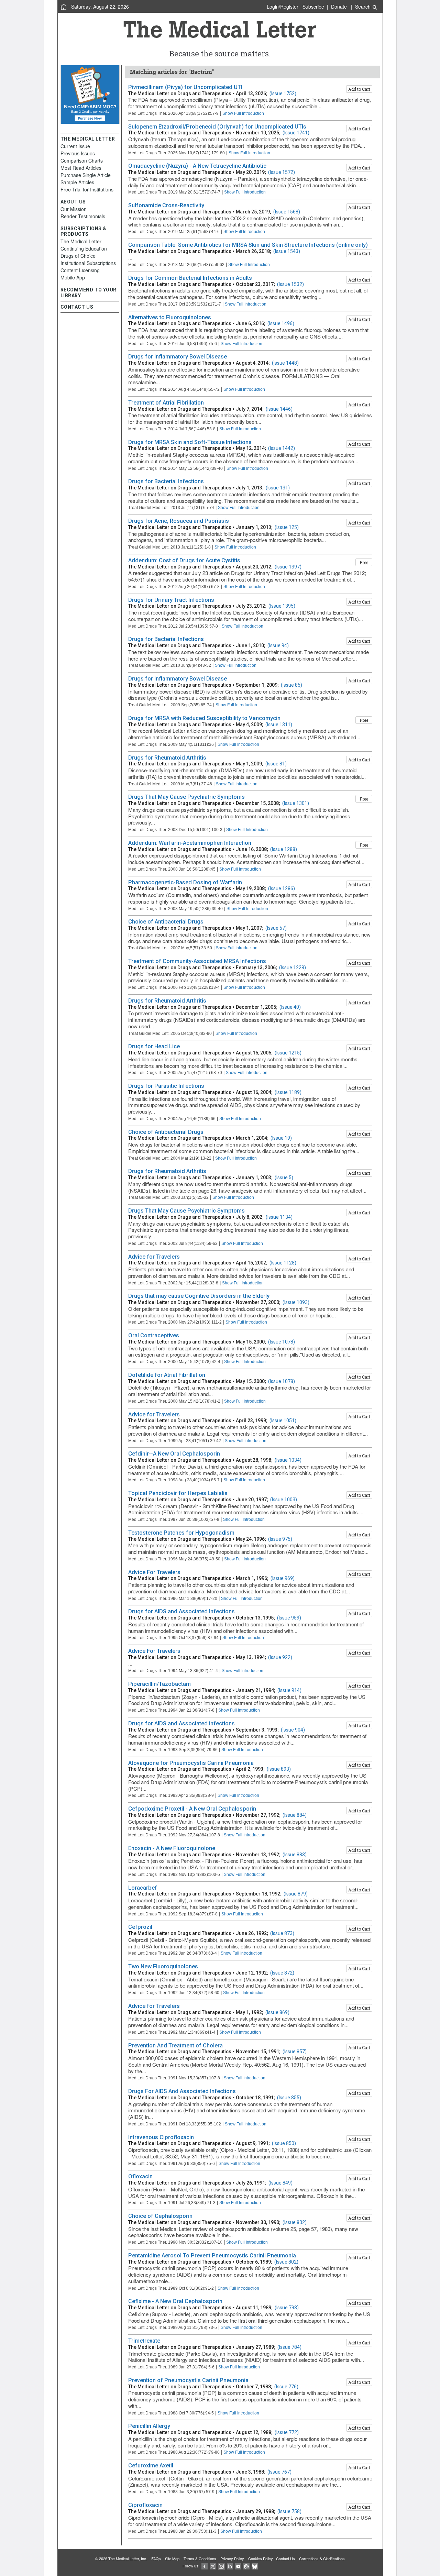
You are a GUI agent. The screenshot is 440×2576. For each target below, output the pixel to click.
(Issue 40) (290, 1007)
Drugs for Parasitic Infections (166, 1086)
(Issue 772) (287, 2432)
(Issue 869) (277, 2012)
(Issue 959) (289, 1618)
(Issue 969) (283, 1578)
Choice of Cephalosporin (160, 2216)
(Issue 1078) (282, 1342)
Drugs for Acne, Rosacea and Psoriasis (179, 521)
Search (364, 7)
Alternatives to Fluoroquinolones (170, 317)
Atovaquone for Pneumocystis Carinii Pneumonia (191, 1763)
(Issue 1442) (282, 448)
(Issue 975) (280, 1539)
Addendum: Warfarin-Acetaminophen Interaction (190, 843)
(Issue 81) (276, 764)
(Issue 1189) (288, 1092)
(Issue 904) (293, 1730)
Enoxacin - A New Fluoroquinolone (172, 1848)
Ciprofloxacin (145, 2505)
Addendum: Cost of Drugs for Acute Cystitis (184, 560)
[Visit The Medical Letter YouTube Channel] (238, 2566)
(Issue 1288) (284, 849)
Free (364, 562)
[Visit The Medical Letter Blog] (246, 2566)
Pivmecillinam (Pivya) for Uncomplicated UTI (185, 87)
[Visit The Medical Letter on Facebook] (205, 2566)
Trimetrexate (144, 2341)
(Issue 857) (295, 2052)
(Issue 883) (295, 1855)
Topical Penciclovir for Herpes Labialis (178, 1493)
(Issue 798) (287, 2308)
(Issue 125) (287, 527)
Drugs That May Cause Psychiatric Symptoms (186, 797)
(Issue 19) (281, 1138)
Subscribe (313, 7)
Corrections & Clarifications (322, 2558)
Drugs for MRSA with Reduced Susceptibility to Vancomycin (204, 718)
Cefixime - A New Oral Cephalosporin (175, 2301)
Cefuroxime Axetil (151, 2466)
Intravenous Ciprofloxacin (161, 2137)
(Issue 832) (295, 2222)
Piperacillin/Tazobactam (159, 1684)
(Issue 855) (289, 2098)
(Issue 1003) (284, 1500)
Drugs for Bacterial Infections (166, 481)
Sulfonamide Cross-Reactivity (166, 205)
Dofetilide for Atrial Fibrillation (167, 1375)
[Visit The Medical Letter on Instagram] (221, 2566)
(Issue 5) (284, 1178)
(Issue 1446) (279, 409)
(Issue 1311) (279, 725)
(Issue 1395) (282, 606)
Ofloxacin (140, 2176)
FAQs (156, 2558)
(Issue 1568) (287, 212)
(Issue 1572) (282, 172)
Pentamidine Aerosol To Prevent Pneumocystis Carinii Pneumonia (212, 2256)
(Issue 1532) (290, 284)
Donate (339, 7)
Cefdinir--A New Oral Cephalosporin (174, 1454)
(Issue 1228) (293, 968)
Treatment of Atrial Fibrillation (166, 403)
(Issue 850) (284, 2143)
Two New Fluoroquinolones (163, 1966)
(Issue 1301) (296, 803)
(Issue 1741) (296, 133)
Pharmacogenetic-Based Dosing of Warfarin (185, 882)
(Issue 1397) (288, 567)
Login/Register (283, 7)
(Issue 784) (289, 2347)
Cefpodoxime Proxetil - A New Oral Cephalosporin (192, 1809)
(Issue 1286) (282, 888)
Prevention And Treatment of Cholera (175, 2046)
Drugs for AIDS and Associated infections (181, 1723)
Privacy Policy (232, 2558)
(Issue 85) (291, 685)
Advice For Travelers (154, 1572)
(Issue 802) (286, 2262)
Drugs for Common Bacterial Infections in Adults (190, 278)
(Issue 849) (280, 2183)
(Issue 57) (276, 928)
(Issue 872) (282, 1973)
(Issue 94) (278, 645)
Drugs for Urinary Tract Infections (171, 600)
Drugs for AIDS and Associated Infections (181, 1611)
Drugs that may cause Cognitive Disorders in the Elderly (199, 1296)
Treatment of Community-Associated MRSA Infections (197, 961)
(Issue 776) (286, 2387)
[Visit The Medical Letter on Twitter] (213, 2566)
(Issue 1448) (285, 363)
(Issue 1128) (283, 1263)
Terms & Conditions (200, 2558)
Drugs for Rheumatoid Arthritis (167, 758)
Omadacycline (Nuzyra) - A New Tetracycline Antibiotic (197, 166)
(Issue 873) (282, 1933)
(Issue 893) (279, 1769)
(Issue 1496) (281, 323)
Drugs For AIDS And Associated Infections (182, 2091)
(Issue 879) (296, 1894)
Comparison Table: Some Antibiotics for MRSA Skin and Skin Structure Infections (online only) (248, 245)
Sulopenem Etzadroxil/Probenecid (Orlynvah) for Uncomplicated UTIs (217, 127)
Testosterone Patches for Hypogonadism (181, 1533)
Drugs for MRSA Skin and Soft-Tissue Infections (190, 442)
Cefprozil (140, 1927)
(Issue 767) (279, 2472)
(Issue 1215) (288, 1053)
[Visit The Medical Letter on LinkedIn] (230, 2566)
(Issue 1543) (287, 251)
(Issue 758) (289, 2511)
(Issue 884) (295, 1815)
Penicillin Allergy (149, 2426)
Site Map (172, 2558)
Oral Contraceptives (154, 1335)
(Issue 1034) (288, 1460)
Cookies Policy (261, 2558)
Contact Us (285, 2558)
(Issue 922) (280, 1657)
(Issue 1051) (283, 1420)
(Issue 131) (278, 488)
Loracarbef (143, 1888)
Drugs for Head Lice (154, 1046)
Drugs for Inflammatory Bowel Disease (178, 357)
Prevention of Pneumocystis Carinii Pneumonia (188, 2380)
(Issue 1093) (296, 1302)
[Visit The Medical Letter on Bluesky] (255, 2566)
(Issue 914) (289, 1690)
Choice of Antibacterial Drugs (166, 922)
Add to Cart (359, 89)
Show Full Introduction (243, 113)
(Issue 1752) (283, 93)
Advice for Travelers (154, 1257)
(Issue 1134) (279, 1217)
